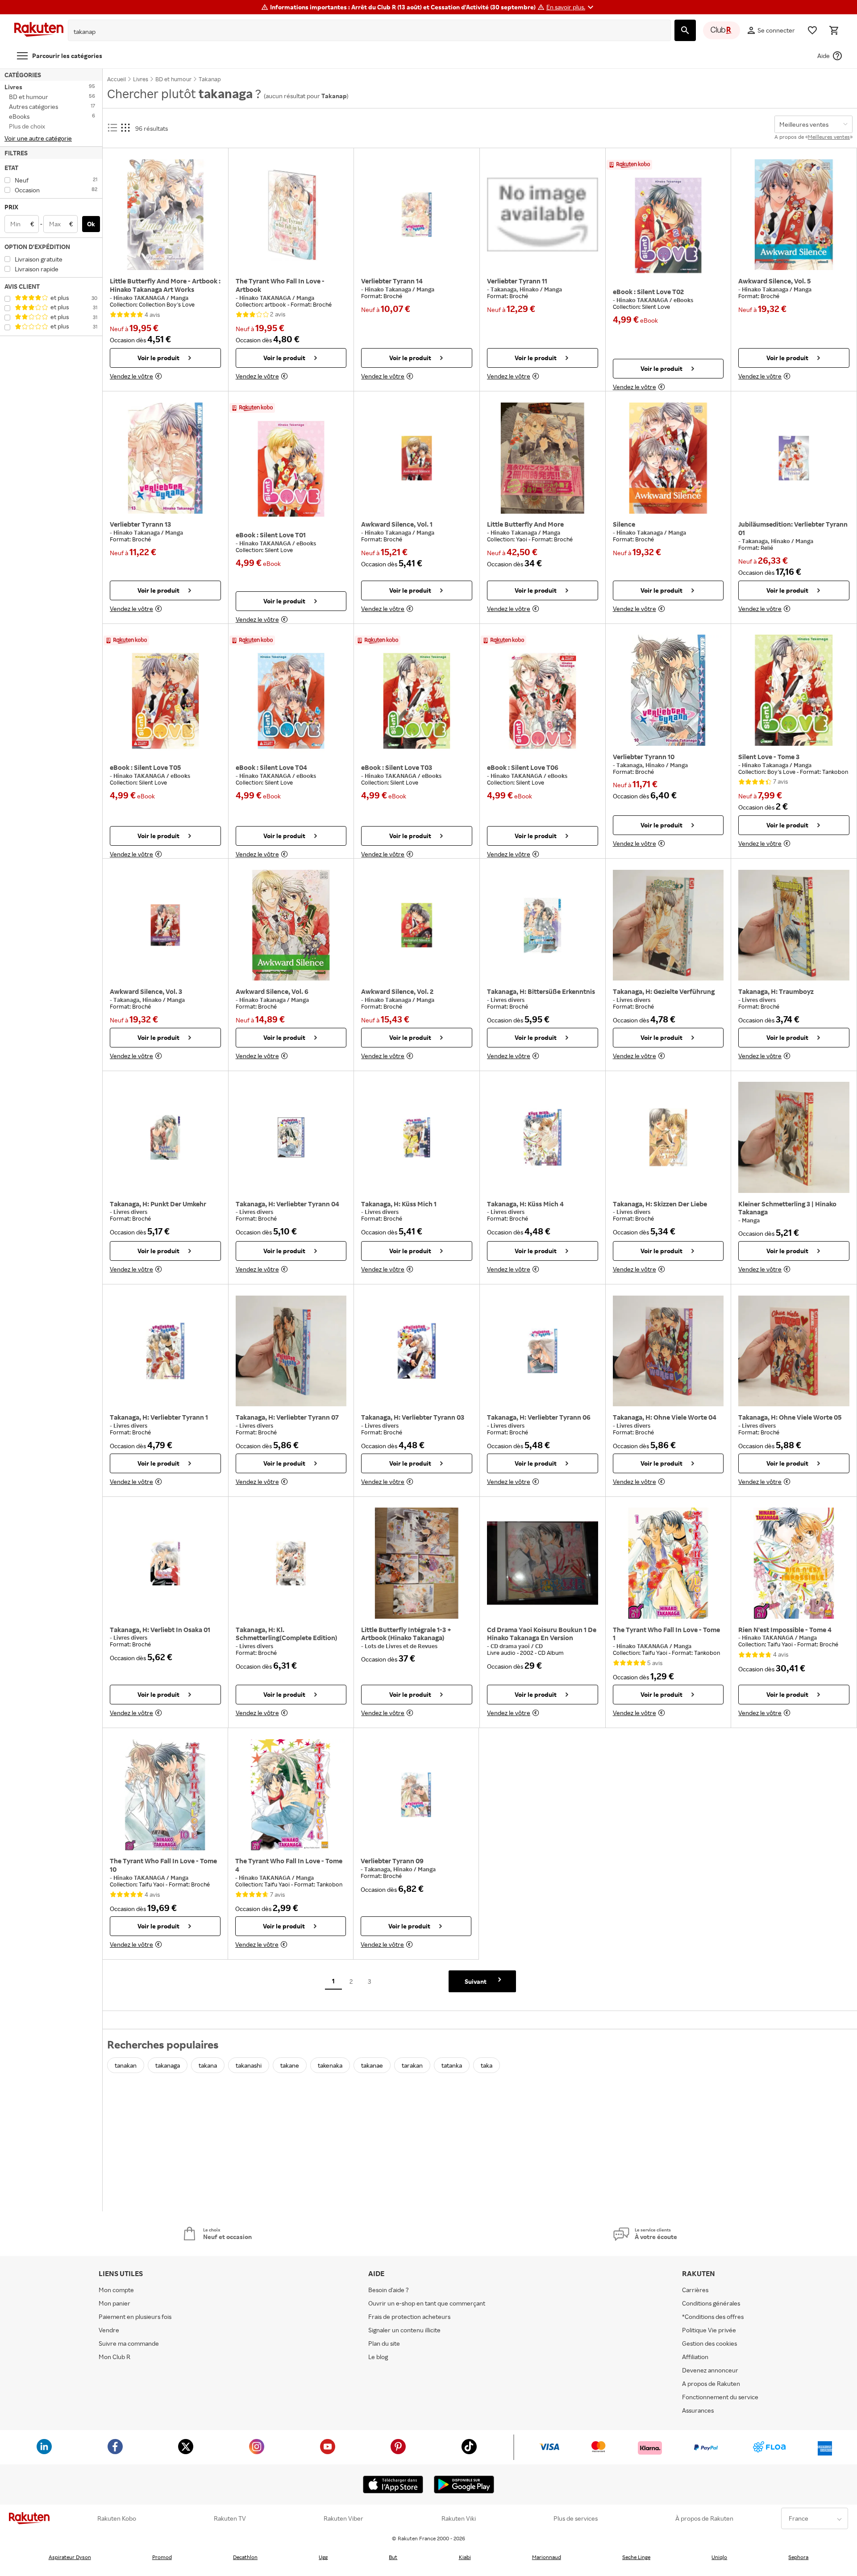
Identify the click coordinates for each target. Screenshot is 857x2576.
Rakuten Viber (343, 2518)
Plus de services (576, 2518)
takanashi (249, 2065)
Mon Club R (114, 2357)
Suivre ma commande (129, 2343)
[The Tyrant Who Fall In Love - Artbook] (291, 215)
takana (208, 2065)
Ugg (323, 2557)
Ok (91, 224)
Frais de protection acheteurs (409, 2316)
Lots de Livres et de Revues (401, 1646)
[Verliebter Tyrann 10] (668, 690)
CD (539, 1646)
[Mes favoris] (812, 30)
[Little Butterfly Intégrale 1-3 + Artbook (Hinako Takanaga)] (417, 1563)
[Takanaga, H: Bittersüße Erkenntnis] (543, 925)
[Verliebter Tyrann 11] (543, 215)
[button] (571, 7)
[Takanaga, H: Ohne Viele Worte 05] (794, 1351)
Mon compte (116, 2290)
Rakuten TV (230, 2518)
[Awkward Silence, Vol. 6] (291, 925)
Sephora (798, 2557)
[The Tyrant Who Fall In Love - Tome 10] (165, 1795)
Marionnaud (547, 2557)
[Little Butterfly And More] (543, 458)
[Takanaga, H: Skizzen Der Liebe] (668, 1138)
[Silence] (668, 458)
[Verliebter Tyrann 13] (165, 458)
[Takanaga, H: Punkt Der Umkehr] (165, 1138)
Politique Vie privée (709, 2330)
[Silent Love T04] (291, 701)
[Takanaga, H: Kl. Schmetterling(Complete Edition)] (291, 1563)
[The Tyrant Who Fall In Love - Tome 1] (668, 1563)
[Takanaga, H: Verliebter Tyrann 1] (165, 1351)
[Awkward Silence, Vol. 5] (794, 215)
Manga (179, 298)
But (393, 2557)
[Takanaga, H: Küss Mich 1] (417, 1138)
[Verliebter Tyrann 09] (416, 1795)
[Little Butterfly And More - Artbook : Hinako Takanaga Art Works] (165, 215)
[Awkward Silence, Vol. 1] (417, 458)
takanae (372, 2065)
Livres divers (508, 1000)
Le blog (378, 2357)
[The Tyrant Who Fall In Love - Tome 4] (291, 1795)
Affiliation (695, 2357)
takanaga (168, 2065)
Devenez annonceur (710, 2370)
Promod (162, 2557)
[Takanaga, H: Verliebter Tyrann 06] (543, 1351)
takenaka (330, 2065)
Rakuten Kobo (117, 2518)
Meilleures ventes (829, 137)
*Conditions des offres (713, 2316)
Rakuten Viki (459, 2518)
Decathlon (245, 2557)
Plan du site (384, 2343)
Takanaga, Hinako (515, 289)
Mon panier (114, 2303)
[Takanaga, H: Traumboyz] (794, 925)
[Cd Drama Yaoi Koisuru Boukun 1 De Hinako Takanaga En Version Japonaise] (543, 1563)
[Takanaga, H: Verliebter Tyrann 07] (291, 1351)
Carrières (695, 2290)
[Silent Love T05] (165, 701)
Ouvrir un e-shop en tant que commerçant (427, 2303)
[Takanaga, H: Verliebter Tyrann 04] (291, 1138)
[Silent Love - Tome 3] (794, 690)
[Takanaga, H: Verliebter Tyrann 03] (417, 1351)
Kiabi (465, 2557)
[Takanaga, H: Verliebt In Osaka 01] (165, 1563)
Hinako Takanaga (389, 289)
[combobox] (362, 32)
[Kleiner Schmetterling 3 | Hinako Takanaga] (794, 1138)
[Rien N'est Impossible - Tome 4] (794, 1563)
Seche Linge (636, 2557)
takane (290, 2065)
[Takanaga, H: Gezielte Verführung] (668, 925)
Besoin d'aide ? (389, 2290)
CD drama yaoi (511, 1646)
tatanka (452, 2065)
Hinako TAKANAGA (140, 298)
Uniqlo (719, 2557)
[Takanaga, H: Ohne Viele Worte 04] (668, 1351)
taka (487, 2065)
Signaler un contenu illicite (404, 2330)
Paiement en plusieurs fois (135, 2316)
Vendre (109, 2330)
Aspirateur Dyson (70, 2557)
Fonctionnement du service (720, 2397)
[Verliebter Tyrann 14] (417, 215)
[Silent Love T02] (668, 225)
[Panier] (834, 30)
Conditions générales (711, 2303)
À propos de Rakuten (704, 2518)
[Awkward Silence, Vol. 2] (417, 925)
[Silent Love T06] (543, 701)
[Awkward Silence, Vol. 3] (165, 925)
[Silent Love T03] (417, 701)
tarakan (412, 2065)
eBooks (683, 300)
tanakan (126, 2065)
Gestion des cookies (709, 2343)
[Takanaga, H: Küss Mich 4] (543, 1138)
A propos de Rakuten (711, 2383)
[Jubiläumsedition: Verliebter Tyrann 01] (794, 458)
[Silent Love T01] (291, 469)
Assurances (698, 2410)
